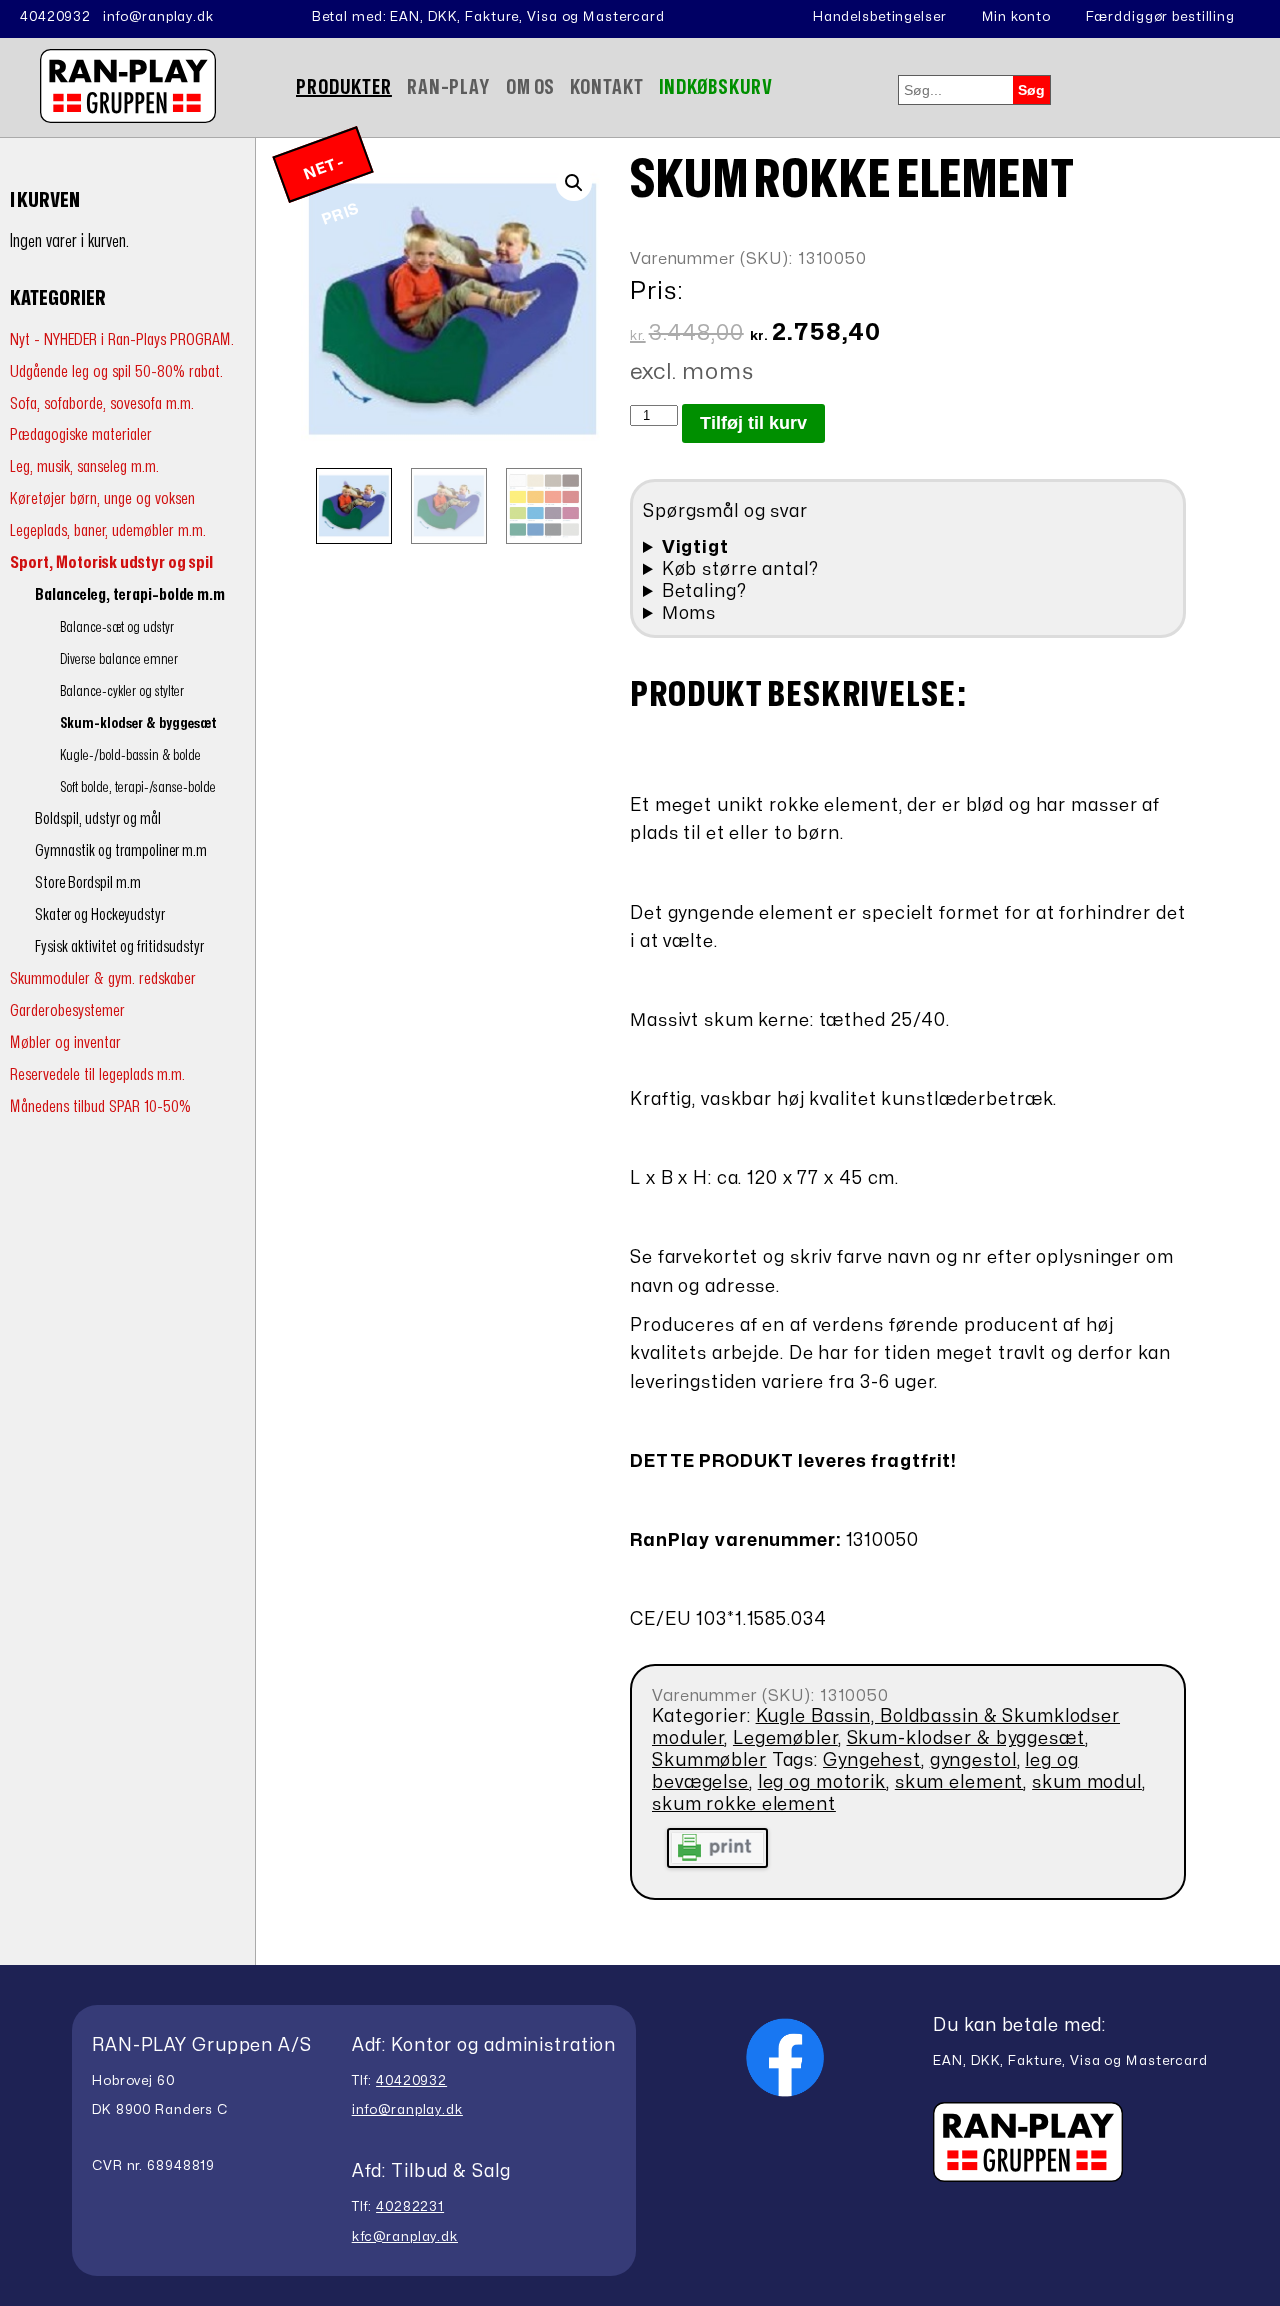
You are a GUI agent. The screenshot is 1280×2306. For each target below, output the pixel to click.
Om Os (530, 87)
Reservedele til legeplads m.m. (97, 1074)
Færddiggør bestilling (1160, 17)
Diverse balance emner (119, 659)
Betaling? (704, 591)
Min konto (1016, 17)
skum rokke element (744, 1804)
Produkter (344, 87)
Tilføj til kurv (753, 423)
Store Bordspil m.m (88, 883)
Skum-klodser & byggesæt (138, 723)
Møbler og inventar (65, 1042)
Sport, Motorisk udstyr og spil (111, 562)
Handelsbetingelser (880, 17)
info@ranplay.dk (158, 17)
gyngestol (973, 1760)
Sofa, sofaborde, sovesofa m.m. (102, 403)
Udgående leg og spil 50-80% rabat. (116, 371)
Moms (689, 613)
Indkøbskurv (716, 87)
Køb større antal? (740, 569)
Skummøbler (709, 1760)
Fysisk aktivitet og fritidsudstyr (119, 947)
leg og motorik (822, 1782)
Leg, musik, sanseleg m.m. (84, 466)
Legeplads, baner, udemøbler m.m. (108, 530)
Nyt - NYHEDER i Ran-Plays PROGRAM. (122, 339)
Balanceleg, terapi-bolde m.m (130, 595)
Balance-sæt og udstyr (117, 627)
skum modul (1087, 1782)
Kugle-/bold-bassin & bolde (130, 755)
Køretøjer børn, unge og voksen (102, 498)
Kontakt (606, 87)
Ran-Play (449, 87)
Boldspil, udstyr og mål (98, 819)
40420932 (55, 17)
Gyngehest (872, 1760)
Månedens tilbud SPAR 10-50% (100, 1106)
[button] (574, 183)
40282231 (410, 2207)
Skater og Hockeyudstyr (100, 915)
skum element (959, 1782)
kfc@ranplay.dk (405, 2237)
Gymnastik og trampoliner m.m (121, 851)
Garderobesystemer (67, 1010)
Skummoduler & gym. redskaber (103, 978)
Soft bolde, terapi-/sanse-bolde (138, 787)
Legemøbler (785, 1738)
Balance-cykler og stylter (122, 691)
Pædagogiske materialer (81, 434)
